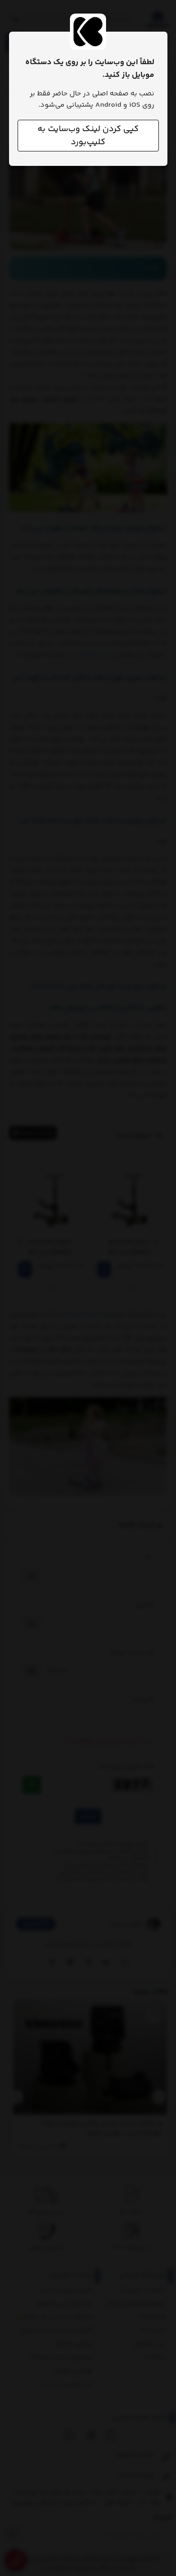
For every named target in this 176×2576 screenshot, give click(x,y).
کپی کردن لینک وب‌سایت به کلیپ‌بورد (88, 136)
